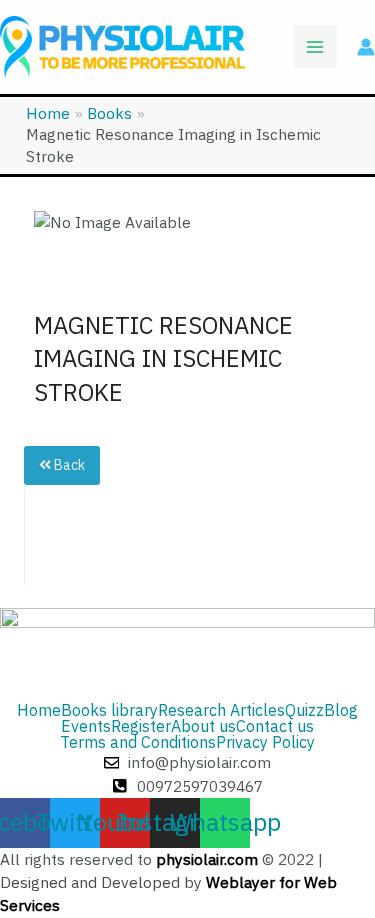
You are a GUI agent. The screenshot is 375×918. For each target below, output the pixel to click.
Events (86, 727)
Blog (341, 711)
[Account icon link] (366, 47)
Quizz (304, 711)
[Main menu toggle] (315, 46)
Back (68, 465)
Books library (109, 711)
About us (203, 727)
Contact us (275, 727)
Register (141, 727)
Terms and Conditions (138, 743)
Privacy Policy (265, 743)
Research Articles (221, 711)
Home (39, 711)
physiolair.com (207, 859)
